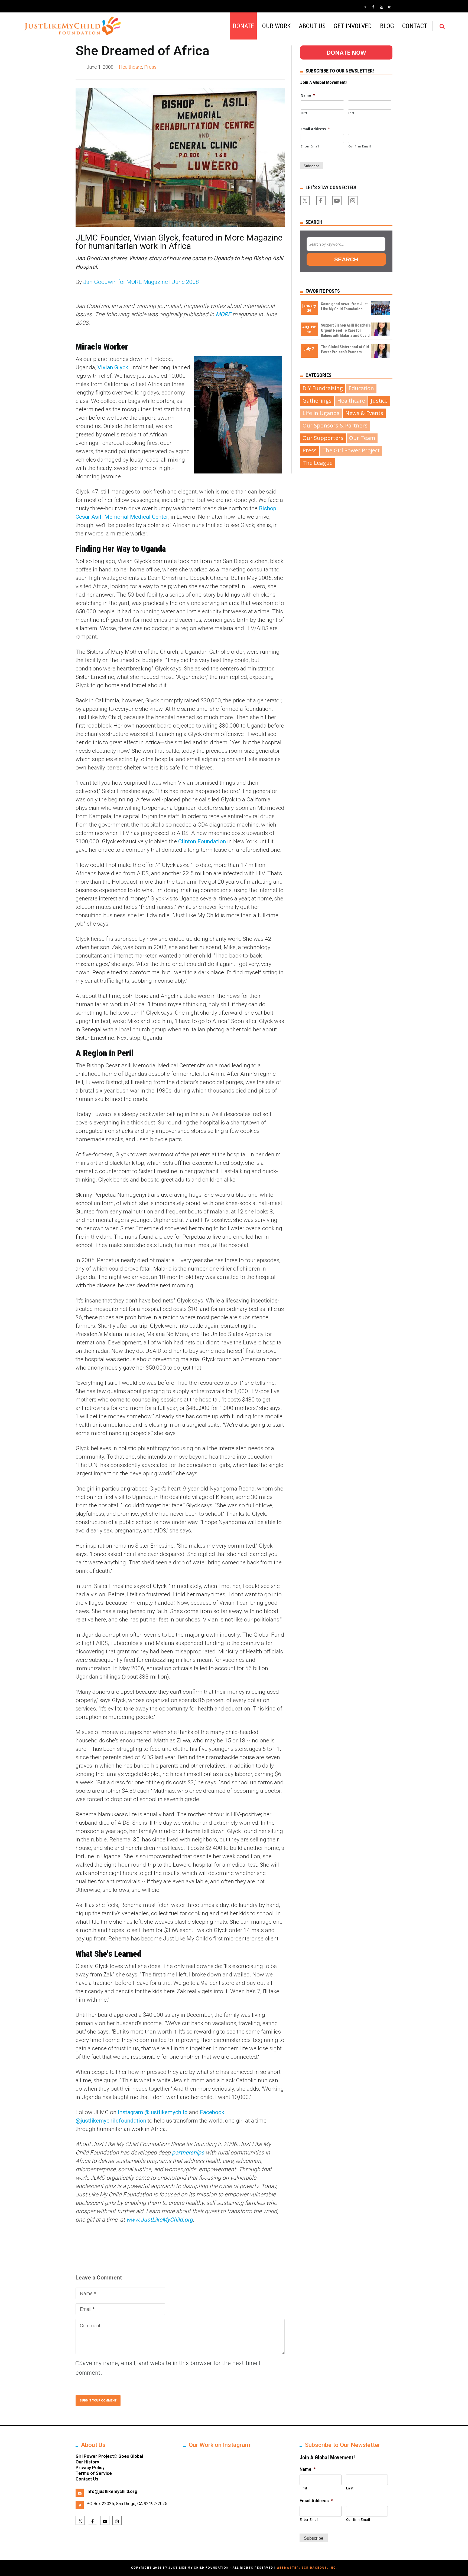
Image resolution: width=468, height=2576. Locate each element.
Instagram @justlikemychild (153, 2112)
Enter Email (310, 146)
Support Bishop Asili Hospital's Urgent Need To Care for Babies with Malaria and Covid (346, 330)
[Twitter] (365, 7)
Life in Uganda (321, 413)
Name (308, 95)
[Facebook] (373, 7)
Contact (415, 26)
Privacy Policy (90, 2468)
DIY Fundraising (323, 388)
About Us (312, 26)
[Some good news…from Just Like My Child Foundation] (381, 313)
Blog (387, 26)
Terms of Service (94, 2473)
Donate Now (346, 52)
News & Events (364, 413)
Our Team (362, 438)
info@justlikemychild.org (112, 2491)
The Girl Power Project (351, 450)
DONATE (243, 26)
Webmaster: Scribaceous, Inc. (307, 2568)
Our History (87, 2462)
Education (361, 388)
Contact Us (87, 2479)
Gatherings (317, 401)
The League (318, 463)
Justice (379, 401)
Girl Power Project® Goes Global (109, 2456)
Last (351, 113)
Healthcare (131, 67)
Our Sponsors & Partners (335, 425)
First (304, 113)
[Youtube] (382, 7)
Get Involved (353, 26)
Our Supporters (323, 438)
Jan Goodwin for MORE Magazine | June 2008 (141, 282)
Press (150, 67)
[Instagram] (390, 7)
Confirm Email (360, 146)
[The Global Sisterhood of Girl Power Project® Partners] (381, 356)
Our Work (276, 26)
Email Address (315, 129)
